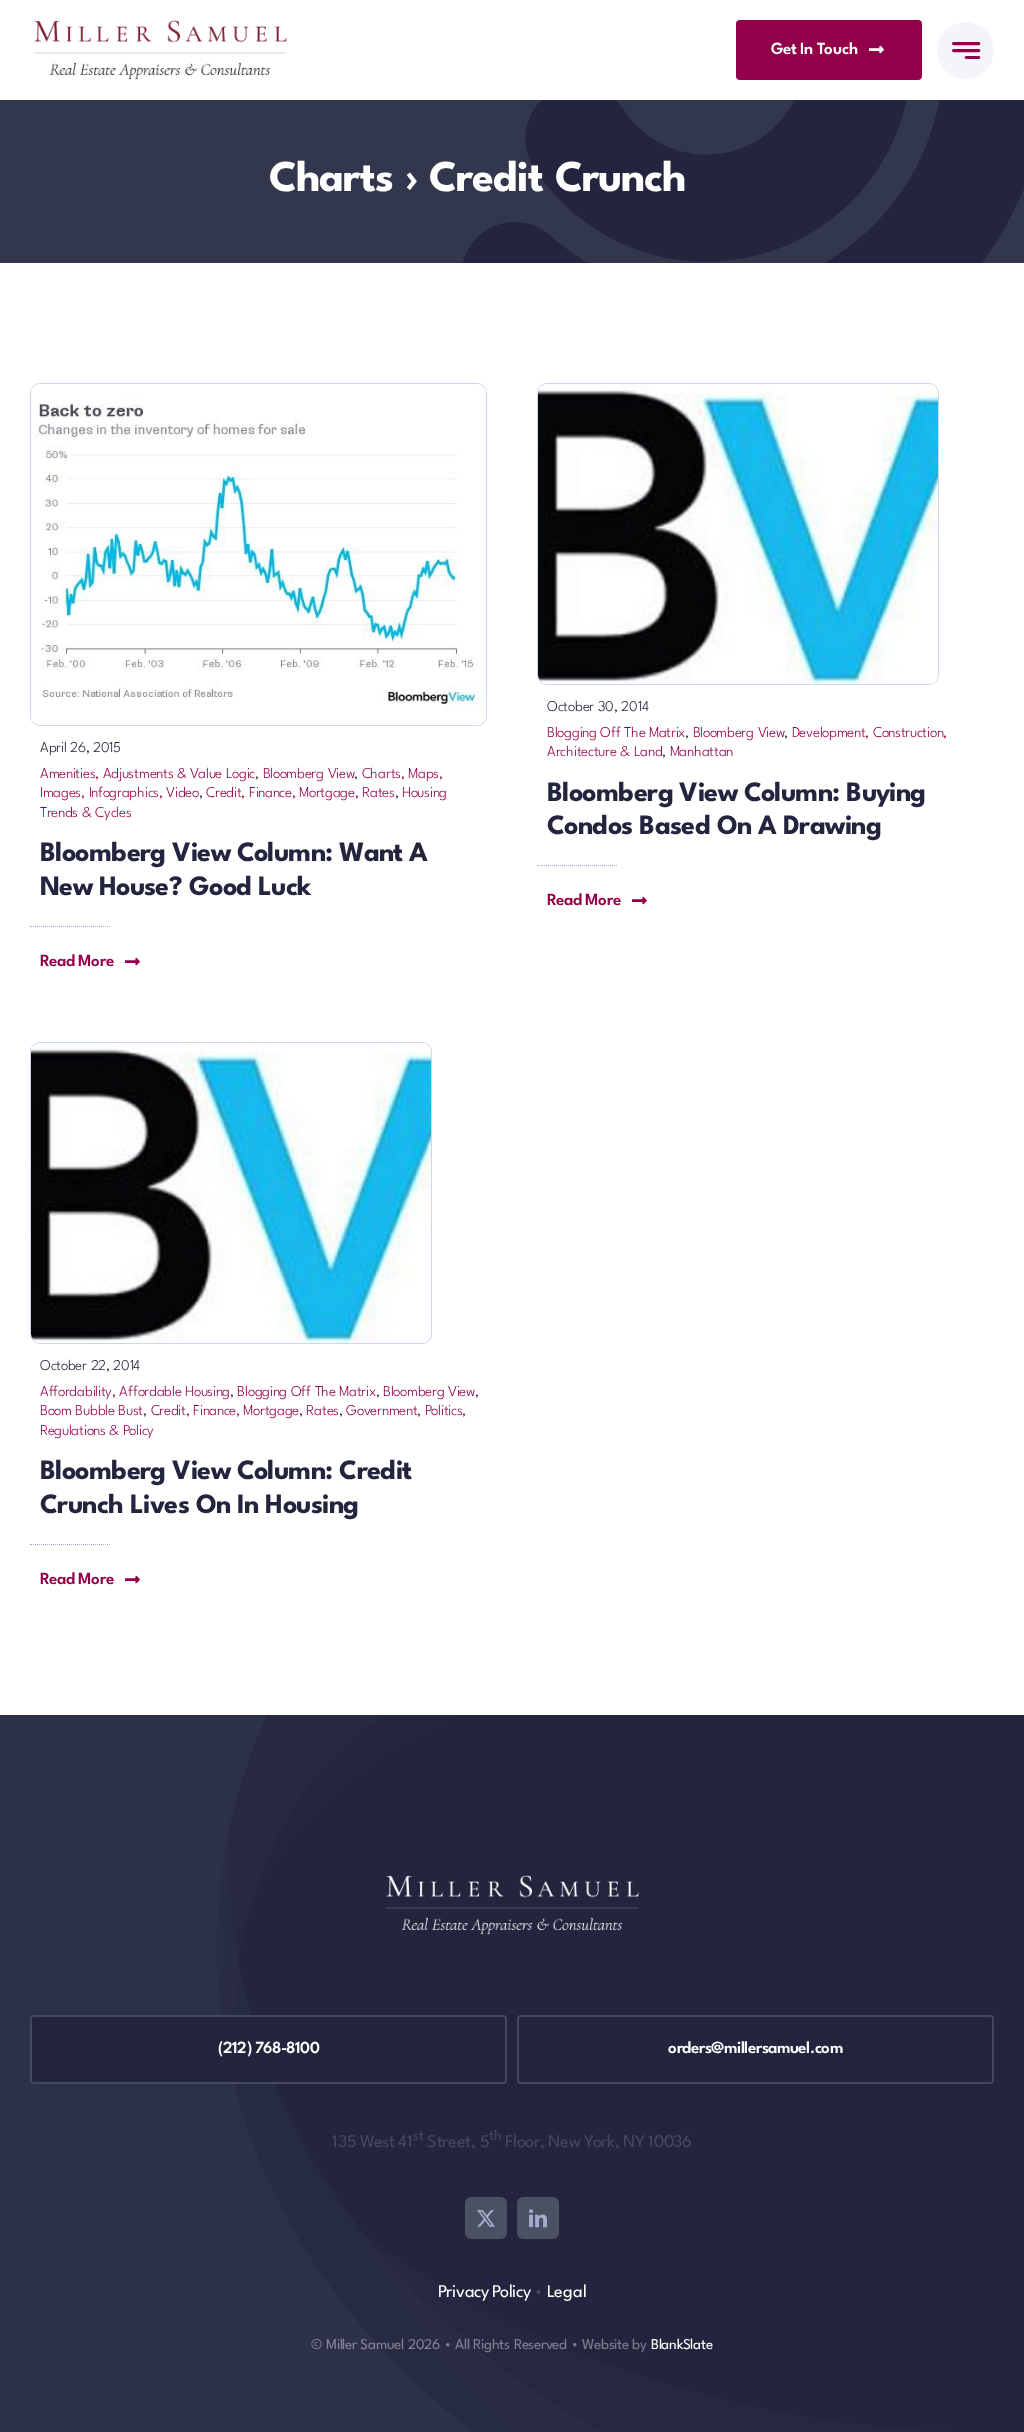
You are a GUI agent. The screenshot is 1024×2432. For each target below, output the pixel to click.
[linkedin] (538, 2218)
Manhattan (701, 752)
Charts (331, 180)
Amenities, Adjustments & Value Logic (147, 774)
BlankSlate (682, 2345)
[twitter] (486, 2218)
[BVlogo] (738, 394)
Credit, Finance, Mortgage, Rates (300, 793)
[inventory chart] (258, 394)
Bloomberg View (309, 774)
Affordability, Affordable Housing (135, 1392)
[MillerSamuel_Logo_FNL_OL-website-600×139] (160, 30)
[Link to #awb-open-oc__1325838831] (965, 50)
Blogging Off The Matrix (616, 733)
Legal (567, 2292)
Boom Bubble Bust (91, 1411)
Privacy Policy (484, 2292)
